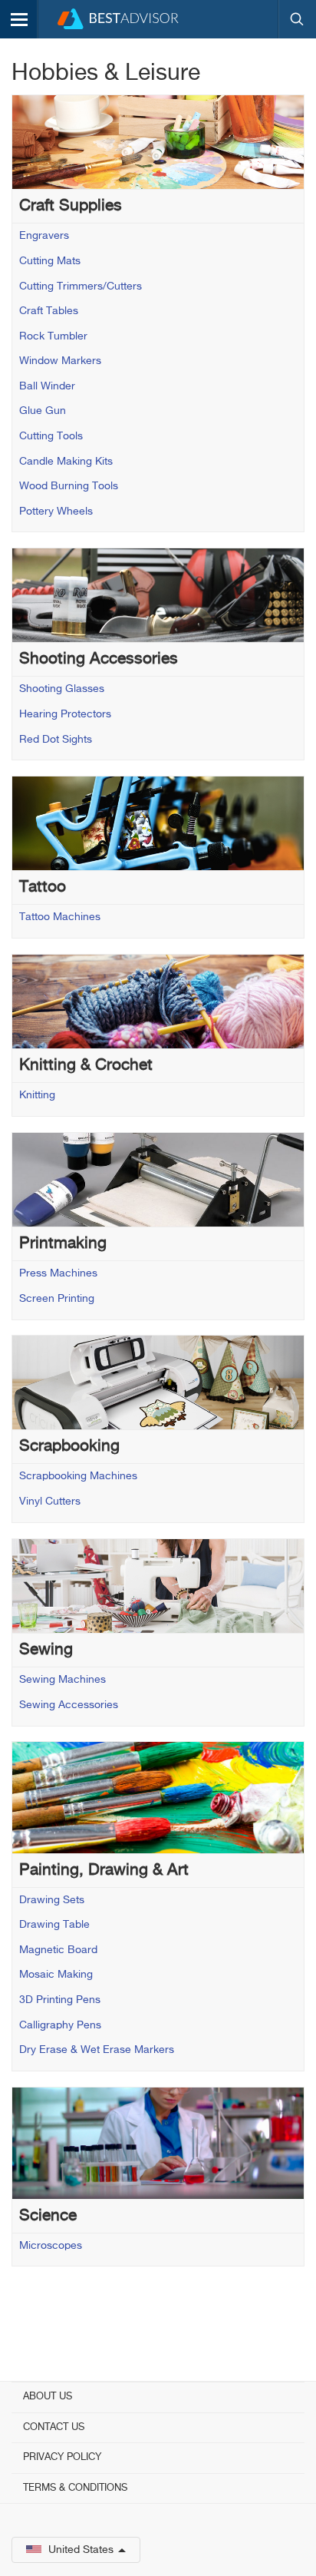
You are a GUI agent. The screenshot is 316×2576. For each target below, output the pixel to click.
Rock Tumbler (53, 336)
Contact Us (54, 2427)
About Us (48, 2397)
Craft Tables (49, 311)
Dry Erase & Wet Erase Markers (97, 2050)
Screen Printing (57, 1299)
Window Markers (60, 361)
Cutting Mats (50, 261)
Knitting (37, 1095)
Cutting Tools (51, 436)
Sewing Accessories (69, 1705)
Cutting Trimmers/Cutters (81, 286)
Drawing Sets (52, 1900)
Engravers (44, 236)
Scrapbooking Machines (78, 1476)
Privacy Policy (62, 2457)
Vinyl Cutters (50, 1502)
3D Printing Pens (60, 2000)
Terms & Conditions (75, 2488)
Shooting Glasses (62, 689)
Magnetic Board (58, 1950)
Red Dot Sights (56, 740)
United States (81, 2550)
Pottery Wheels (56, 512)
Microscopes (51, 2246)
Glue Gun (43, 411)
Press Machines (58, 1273)
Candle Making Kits (66, 462)
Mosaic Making (56, 1975)
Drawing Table (54, 1925)
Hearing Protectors (65, 714)
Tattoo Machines (60, 917)
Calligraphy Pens (60, 2025)
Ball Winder (47, 386)
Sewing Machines (63, 1680)
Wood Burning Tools (69, 486)
